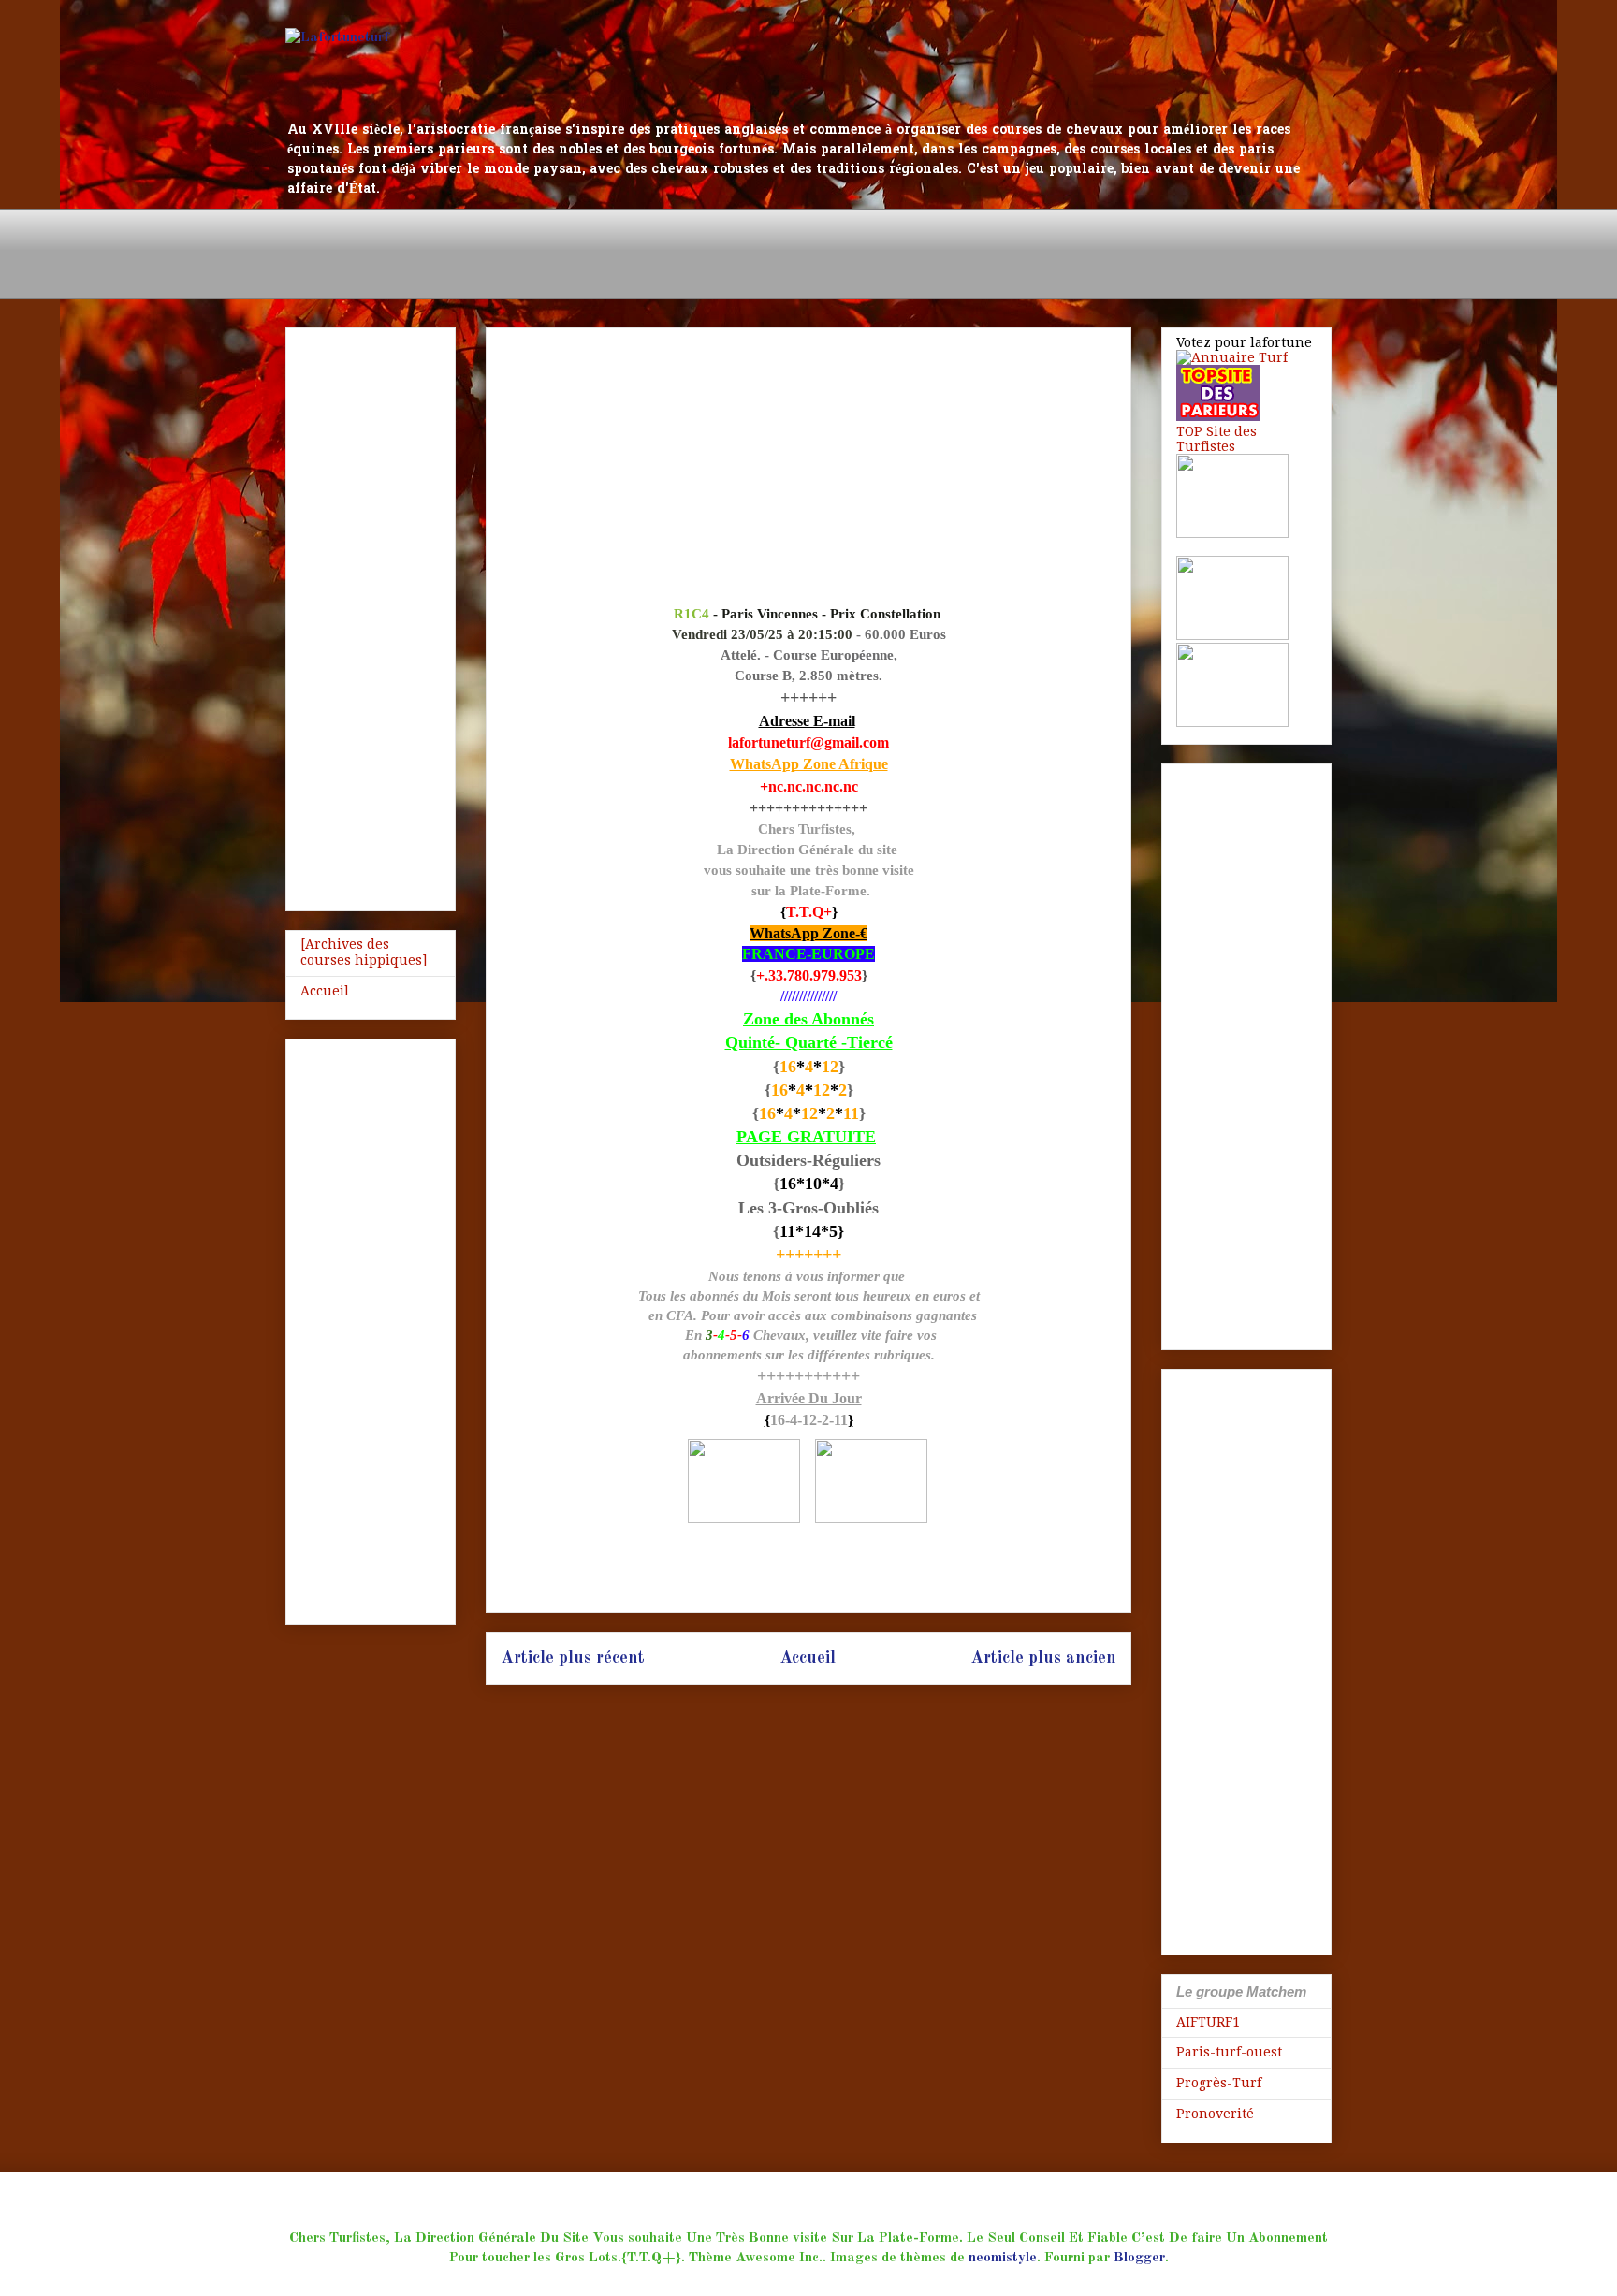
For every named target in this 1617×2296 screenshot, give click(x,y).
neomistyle (1003, 2258)
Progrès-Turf (1219, 2083)
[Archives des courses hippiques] (364, 952)
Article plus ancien (1043, 1658)
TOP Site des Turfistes (1216, 439)
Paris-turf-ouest (1229, 2052)
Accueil (808, 1658)
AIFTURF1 (1208, 2022)
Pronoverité (1215, 2114)
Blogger (1139, 2258)
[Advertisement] (626, 251)
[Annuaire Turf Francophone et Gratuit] (1232, 357)
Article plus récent (573, 1658)
